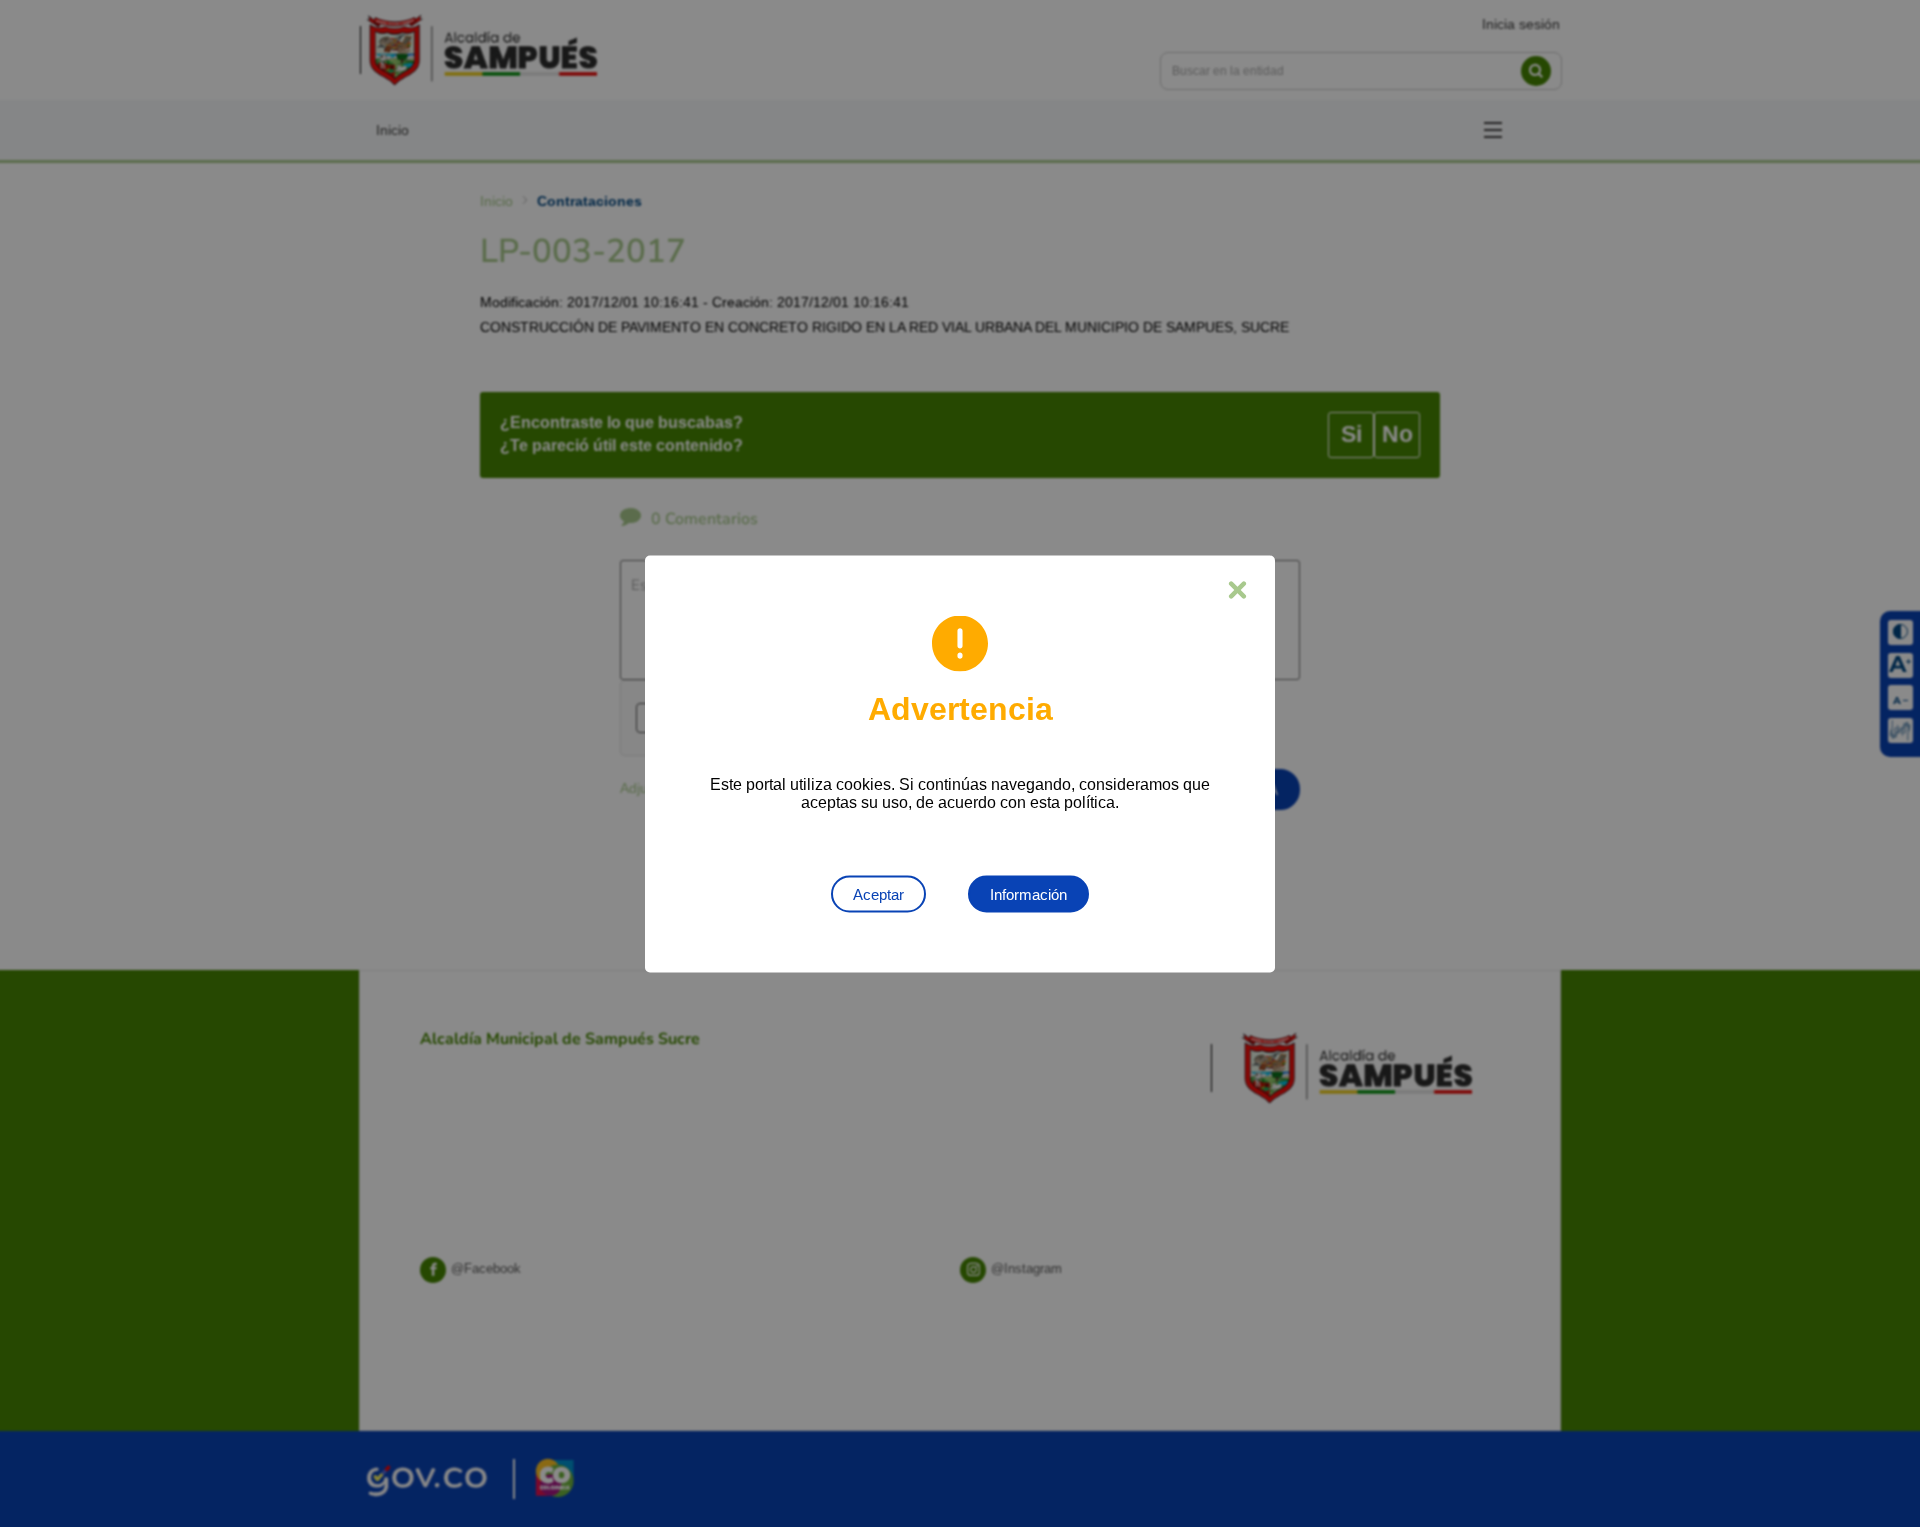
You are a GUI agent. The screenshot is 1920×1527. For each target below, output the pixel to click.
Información (1028, 893)
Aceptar (878, 893)
